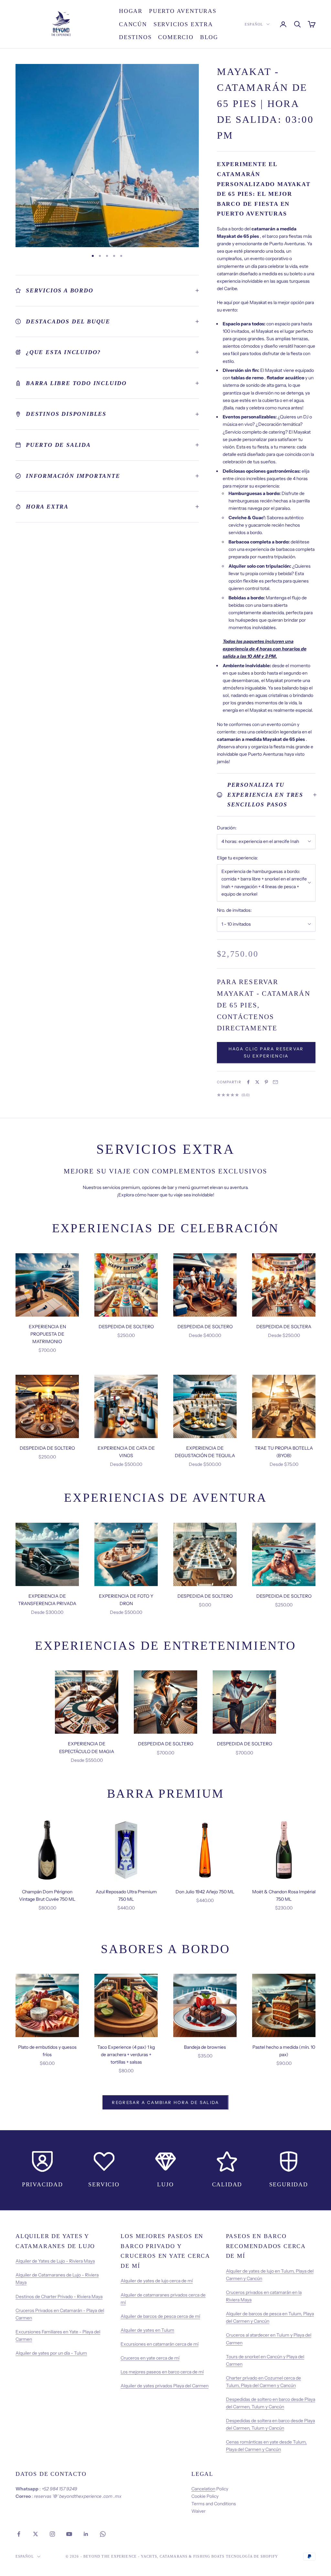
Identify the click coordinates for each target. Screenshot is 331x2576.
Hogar (131, 11)
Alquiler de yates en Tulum (147, 2330)
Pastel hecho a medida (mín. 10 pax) (284, 2051)
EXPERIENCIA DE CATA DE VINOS (126, 1452)
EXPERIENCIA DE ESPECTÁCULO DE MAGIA (87, 1747)
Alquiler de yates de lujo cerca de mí (157, 2281)
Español (254, 24)
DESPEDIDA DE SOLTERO (126, 1327)
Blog (209, 37)
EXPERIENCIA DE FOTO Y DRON (126, 1600)
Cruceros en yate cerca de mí (150, 2358)
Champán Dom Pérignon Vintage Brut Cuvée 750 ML (47, 1895)
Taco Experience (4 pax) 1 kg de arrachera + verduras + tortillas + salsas (126, 2055)
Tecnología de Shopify (252, 2556)
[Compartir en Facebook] (248, 1082)
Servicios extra (183, 24)
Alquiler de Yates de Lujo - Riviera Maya (55, 2261)
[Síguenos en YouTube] (69, 2534)
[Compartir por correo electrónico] (275, 1082)
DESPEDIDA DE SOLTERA (284, 1327)
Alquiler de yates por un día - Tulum (51, 2353)
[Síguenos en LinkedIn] (86, 2534)
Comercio (176, 37)
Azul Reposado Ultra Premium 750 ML (126, 1895)
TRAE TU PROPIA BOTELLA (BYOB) (284, 1452)
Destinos (135, 37)
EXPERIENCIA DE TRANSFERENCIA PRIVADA (47, 1600)
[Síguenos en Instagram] (52, 2534)
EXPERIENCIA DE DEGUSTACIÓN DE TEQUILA (205, 1452)
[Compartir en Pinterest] (266, 1082)
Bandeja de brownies (205, 2047)
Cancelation (203, 2489)
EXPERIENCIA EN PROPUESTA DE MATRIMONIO (47, 1334)
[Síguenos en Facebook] (19, 2534)
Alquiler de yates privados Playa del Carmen (165, 2386)
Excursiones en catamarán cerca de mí (160, 2344)
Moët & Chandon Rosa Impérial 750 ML (284, 1895)
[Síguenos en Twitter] (36, 2534)
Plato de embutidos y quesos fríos (47, 2051)
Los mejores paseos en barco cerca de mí (162, 2372)
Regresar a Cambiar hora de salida (165, 2102)
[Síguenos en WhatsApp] (103, 2534)
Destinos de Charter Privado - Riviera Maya (59, 2297)
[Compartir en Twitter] (257, 1082)
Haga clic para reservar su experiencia (266, 1052)
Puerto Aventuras (183, 11)
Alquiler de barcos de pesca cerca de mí (160, 2316)
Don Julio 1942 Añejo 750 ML (205, 1892)
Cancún (133, 24)
